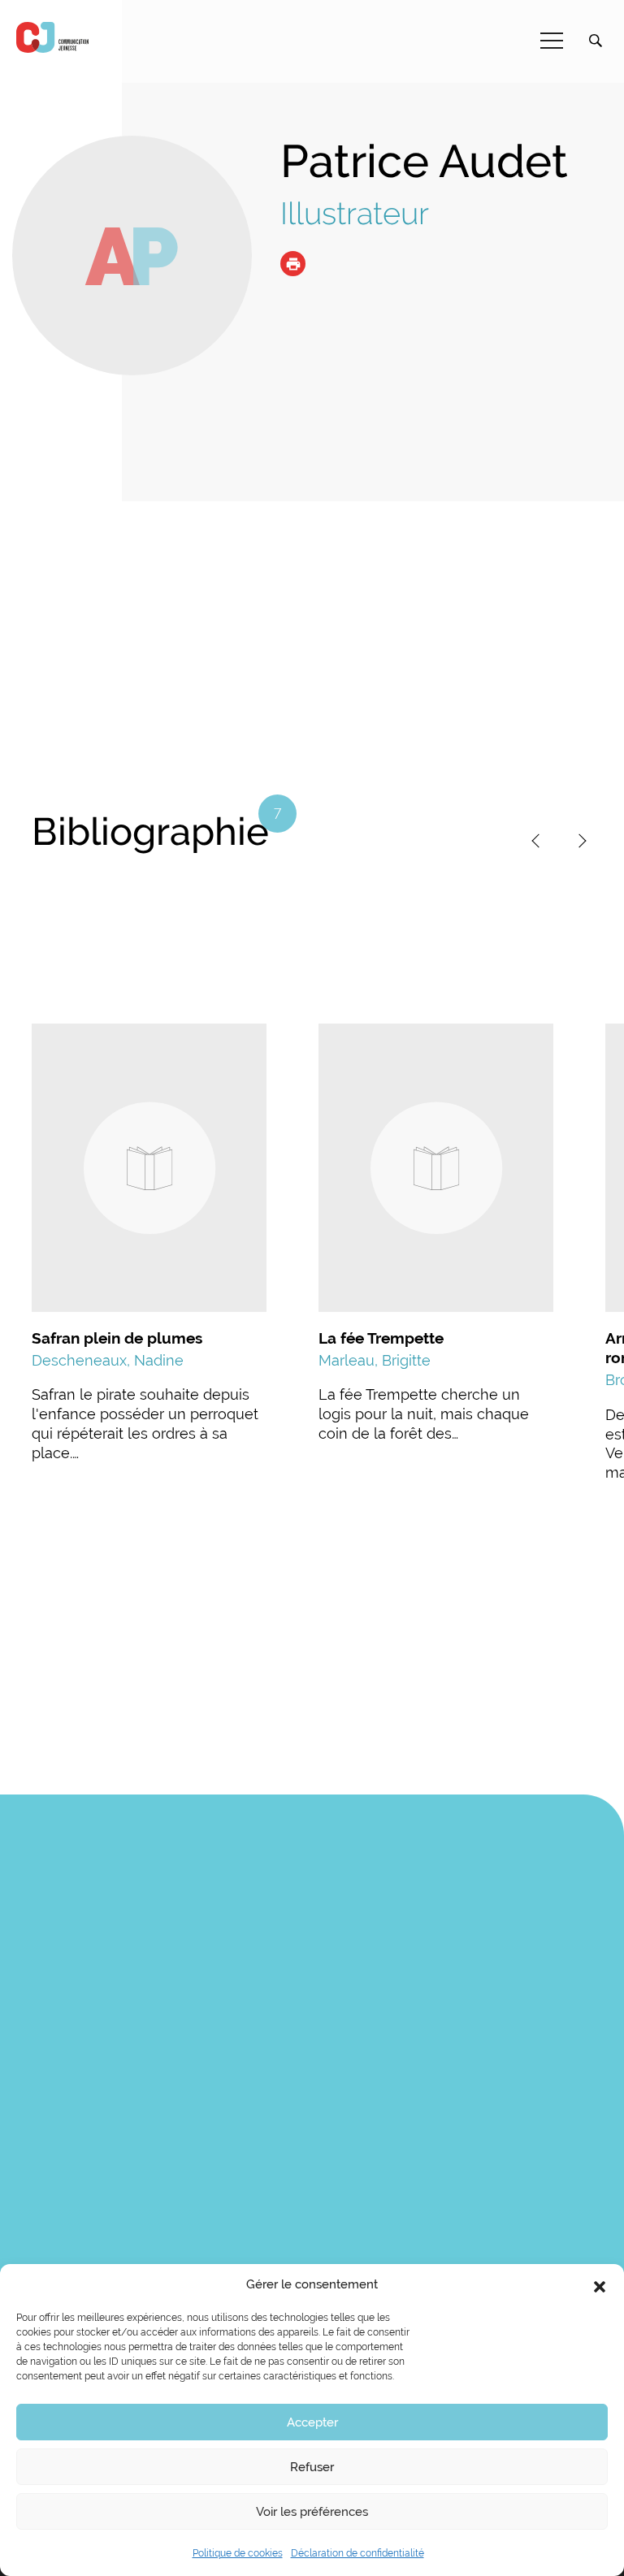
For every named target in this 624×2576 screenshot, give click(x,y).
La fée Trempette (381, 1338)
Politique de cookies (238, 2553)
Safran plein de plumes (117, 1338)
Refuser (312, 2467)
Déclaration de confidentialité (357, 2553)
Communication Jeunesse (53, 37)
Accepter (312, 2422)
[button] (600, 2285)
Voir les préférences (312, 2512)
